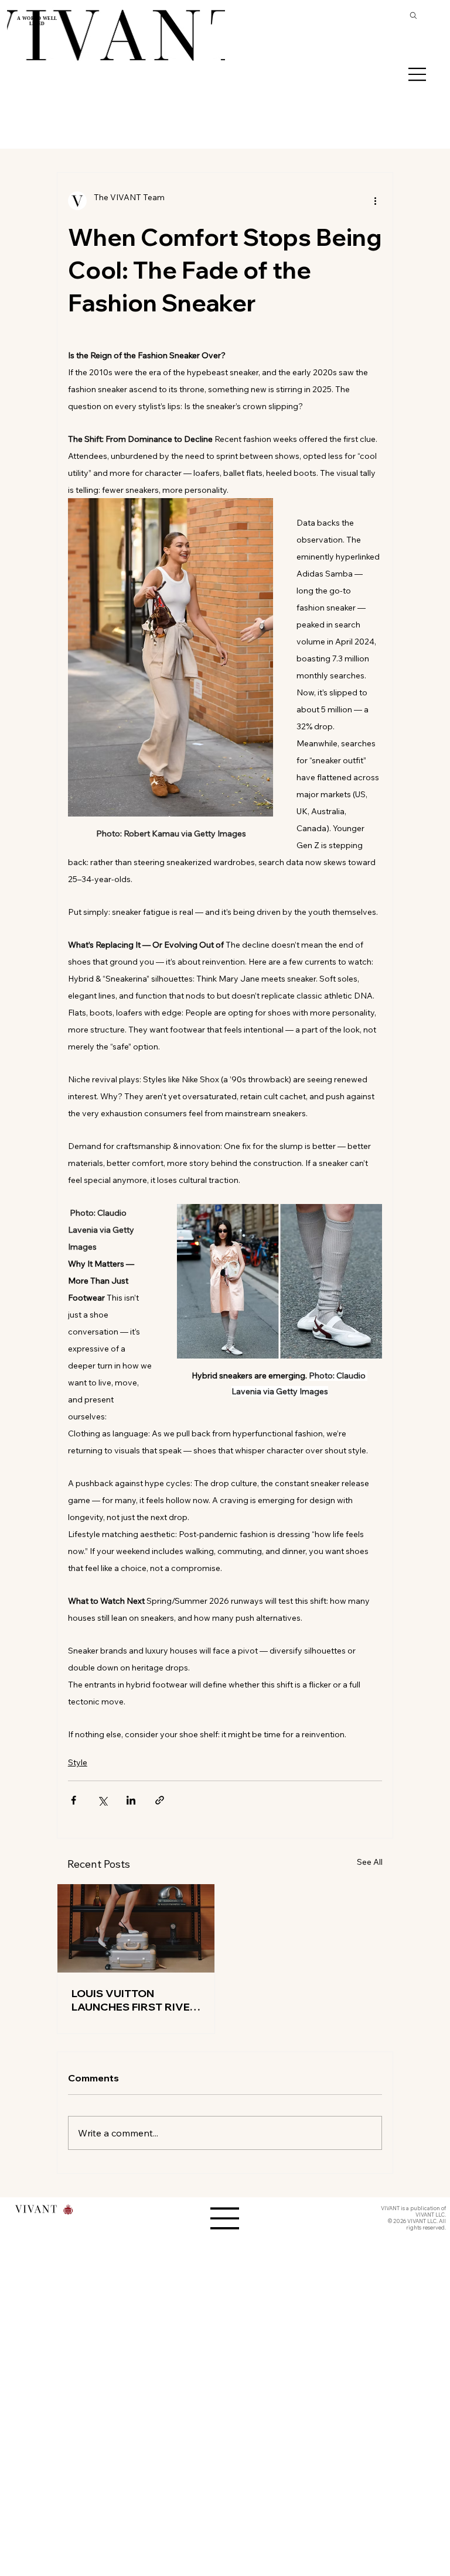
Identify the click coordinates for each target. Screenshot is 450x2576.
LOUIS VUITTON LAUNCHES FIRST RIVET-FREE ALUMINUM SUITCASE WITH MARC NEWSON (136, 2000)
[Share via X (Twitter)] (102, 1800)
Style (78, 1762)
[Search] (414, 15)
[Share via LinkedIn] (131, 1800)
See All (370, 1862)
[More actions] (375, 201)
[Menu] (418, 74)
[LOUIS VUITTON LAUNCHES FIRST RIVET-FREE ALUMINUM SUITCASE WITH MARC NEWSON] (136, 1928)
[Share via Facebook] (74, 1800)
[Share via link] (160, 1800)
